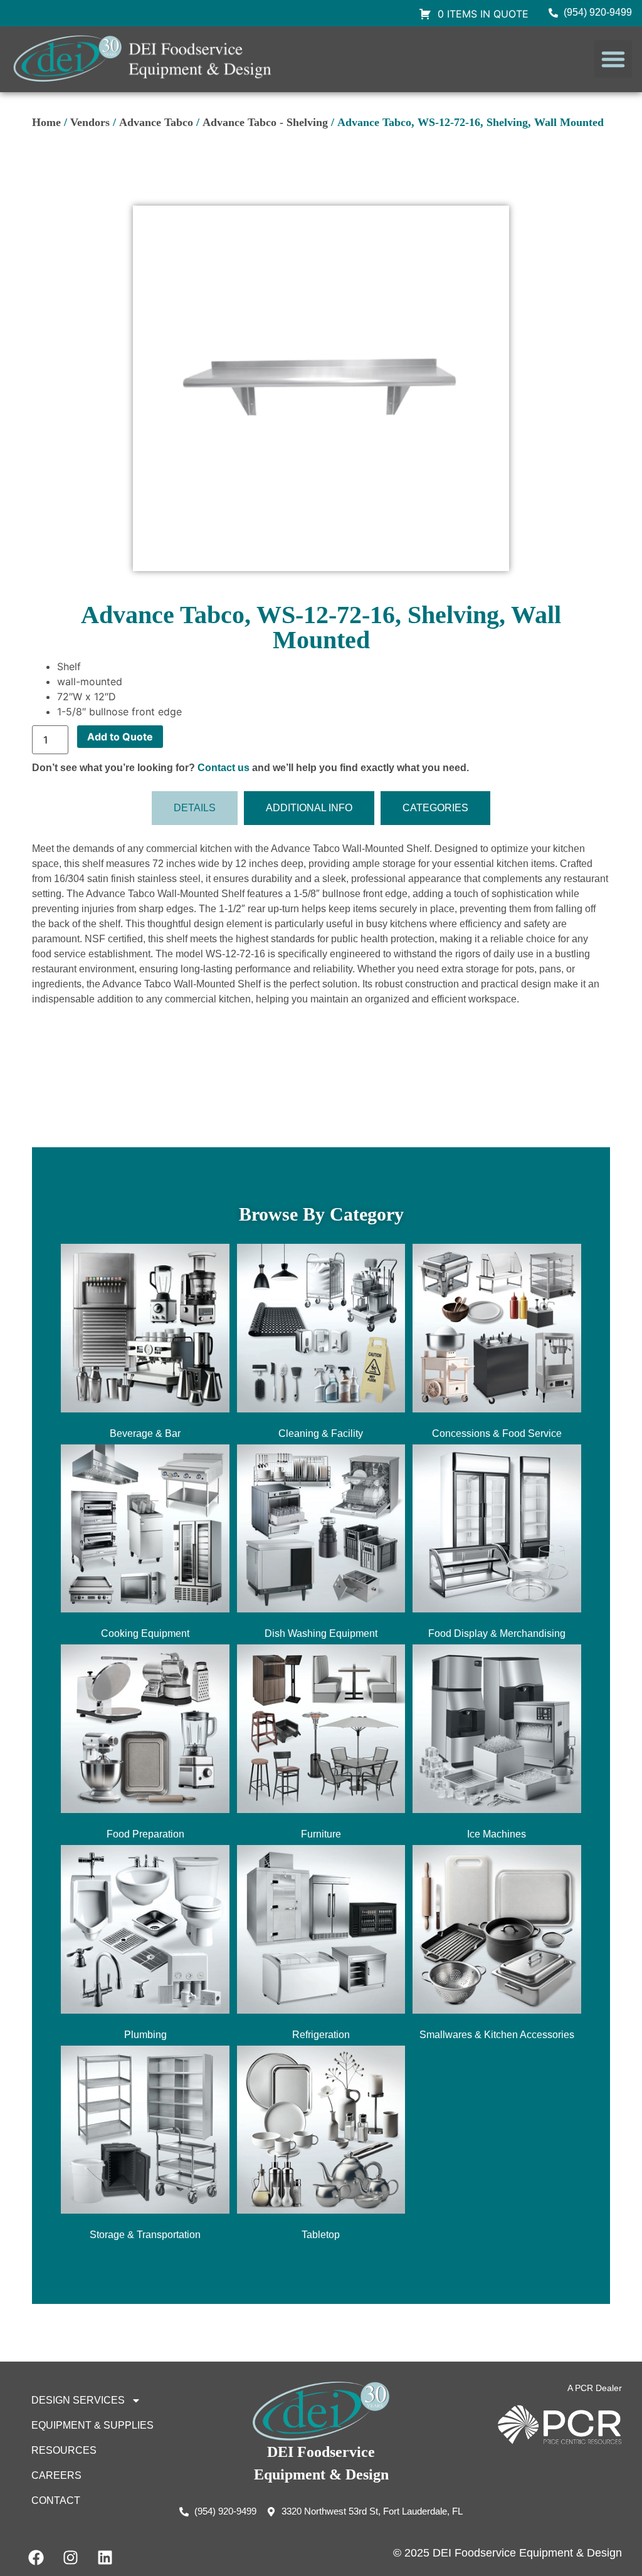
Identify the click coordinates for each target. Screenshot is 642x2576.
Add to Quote (120, 737)
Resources (64, 2450)
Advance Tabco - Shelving (265, 122)
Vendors (90, 122)
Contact (56, 2500)
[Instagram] (70, 2557)
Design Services (78, 2400)
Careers (56, 2475)
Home (46, 122)
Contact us (224, 768)
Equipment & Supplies (92, 2425)
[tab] (195, 808)
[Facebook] (36, 2557)
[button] (613, 59)
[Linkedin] (105, 2557)
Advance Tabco (156, 122)
